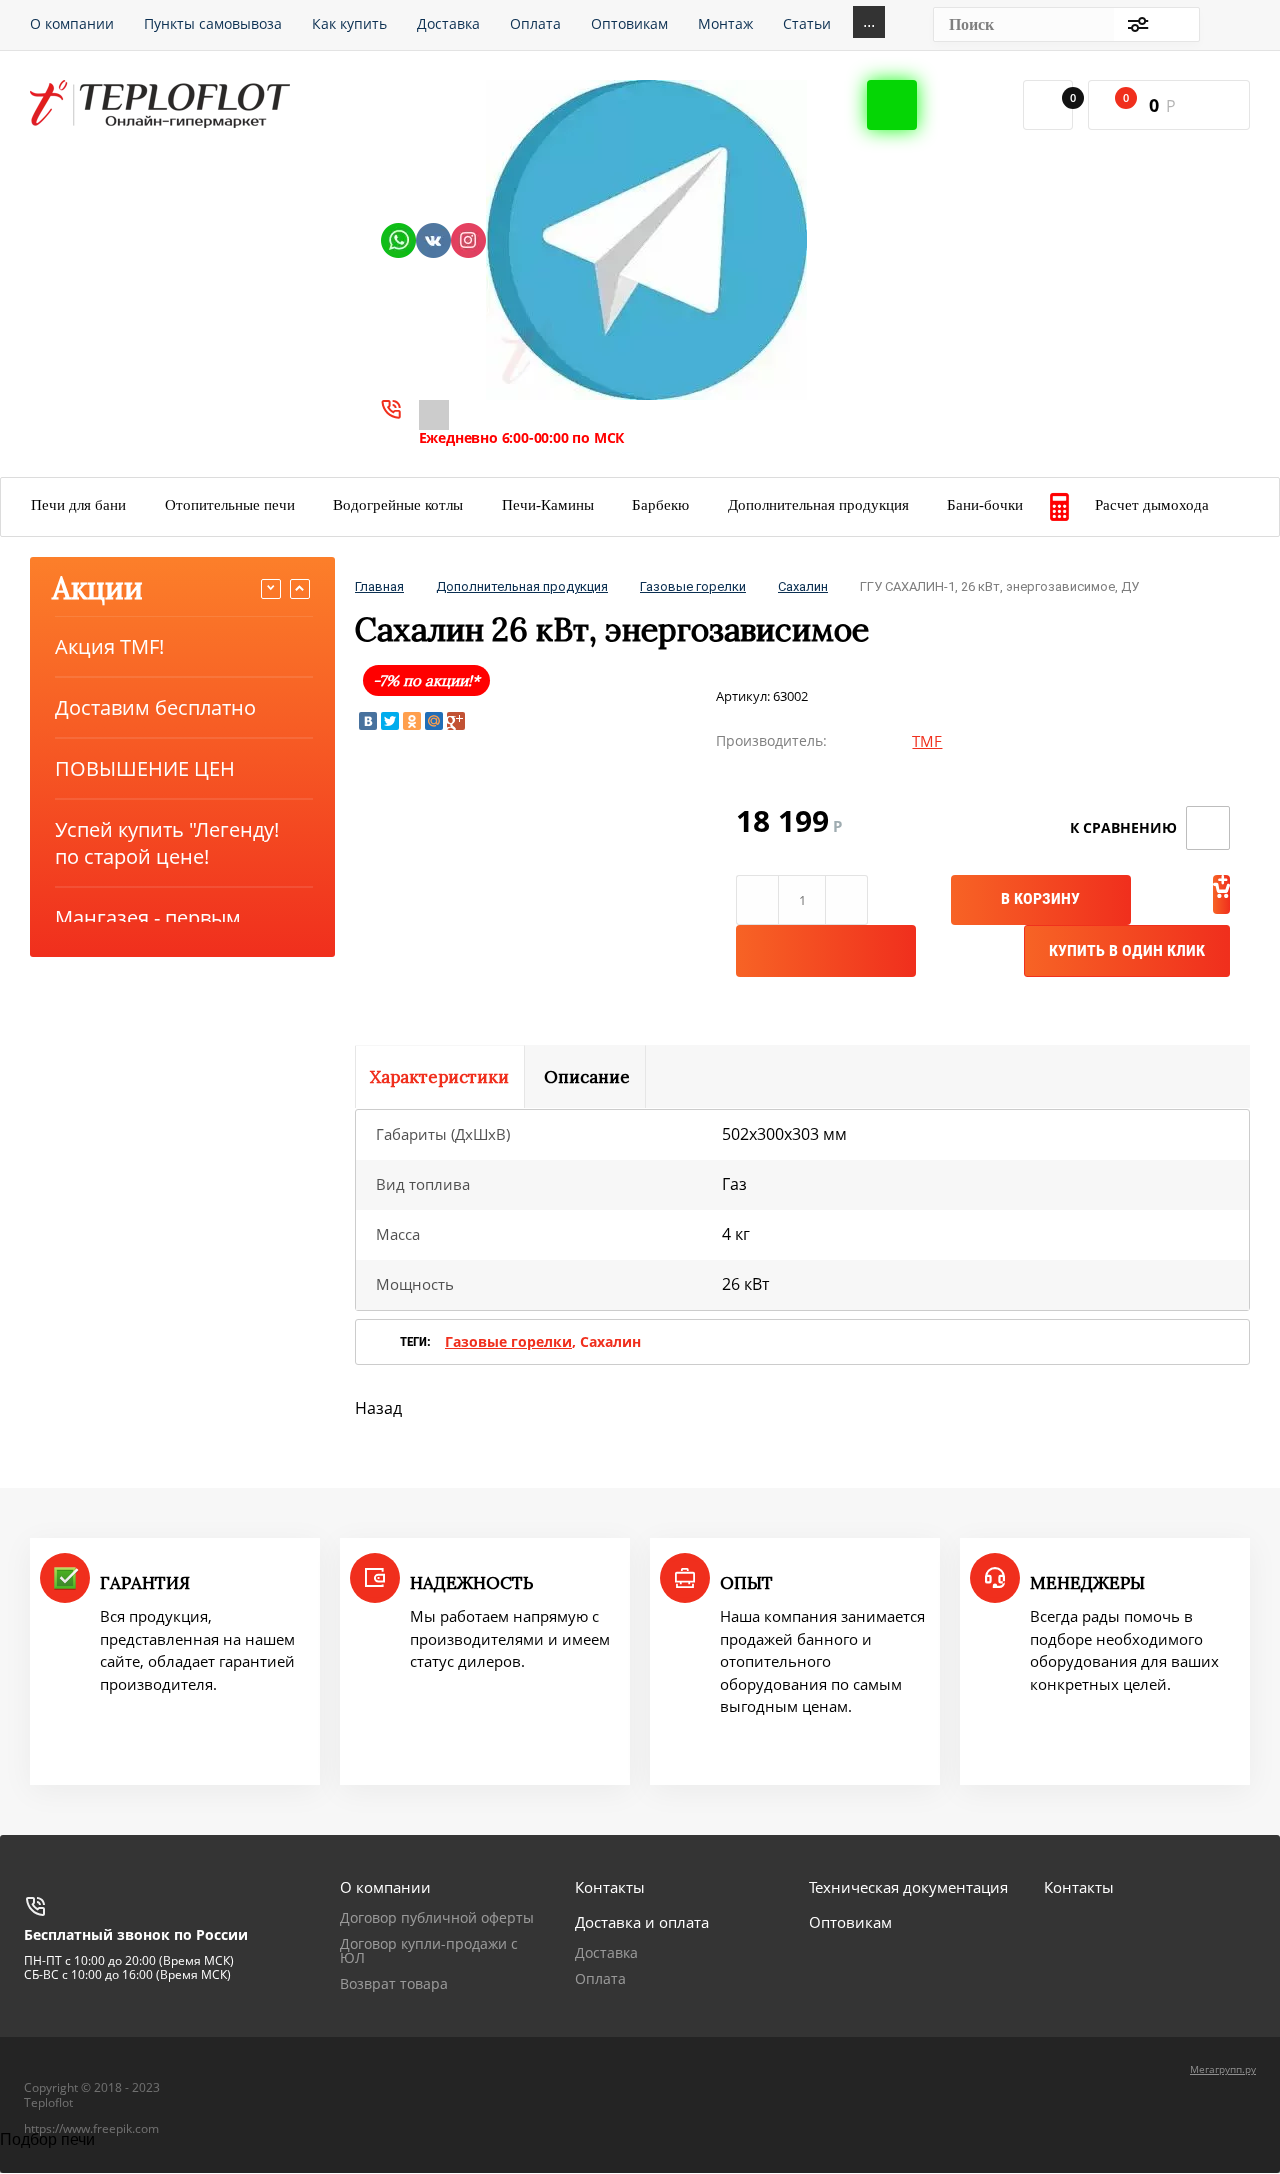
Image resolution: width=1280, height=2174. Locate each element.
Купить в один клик (1127, 950)
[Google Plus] (456, 721)
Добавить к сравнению (1208, 828)
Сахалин (803, 586)
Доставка (606, 1952)
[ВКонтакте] (368, 721)
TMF (927, 741)
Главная (379, 586)
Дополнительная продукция (522, 586)
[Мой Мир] (434, 721)
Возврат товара (394, 1983)
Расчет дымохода (1152, 505)
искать (1174, 24)
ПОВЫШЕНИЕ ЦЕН (145, 768)
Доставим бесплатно (155, 707)
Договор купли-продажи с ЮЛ (429, 1950)
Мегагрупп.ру (1223, 2069)
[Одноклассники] (412, 721)
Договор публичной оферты (437, 1917)
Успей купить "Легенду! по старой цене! (167, 843)
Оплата (600, 1978)
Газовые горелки (693, 586)
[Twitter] (390, 721)
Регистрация (1231, 24)
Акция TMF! (109, 646)
